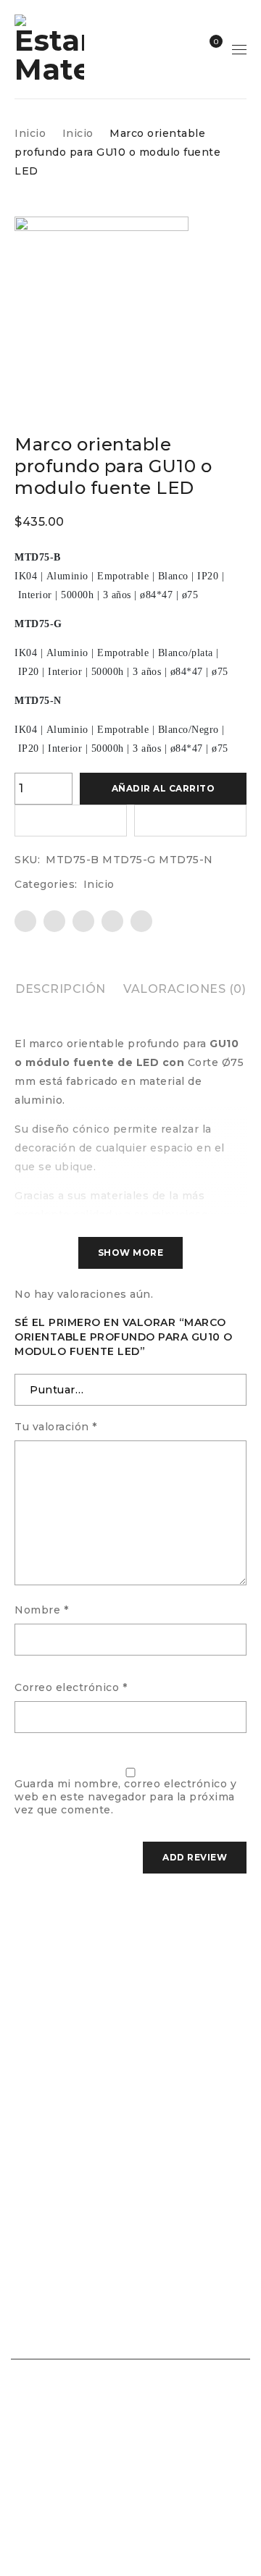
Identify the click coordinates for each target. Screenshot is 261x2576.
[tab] (61, 989)
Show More (131, 1253)
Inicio (30, 133)
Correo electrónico (71, 1687)
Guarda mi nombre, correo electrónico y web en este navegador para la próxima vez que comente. (125, 1797)
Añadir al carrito (163, 788)
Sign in (183, 49)
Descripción (61, 989)
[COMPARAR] (190, 821)
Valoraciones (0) (185, 989)
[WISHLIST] (71, 821)
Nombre (41, 1610)
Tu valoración (56, 1427)
